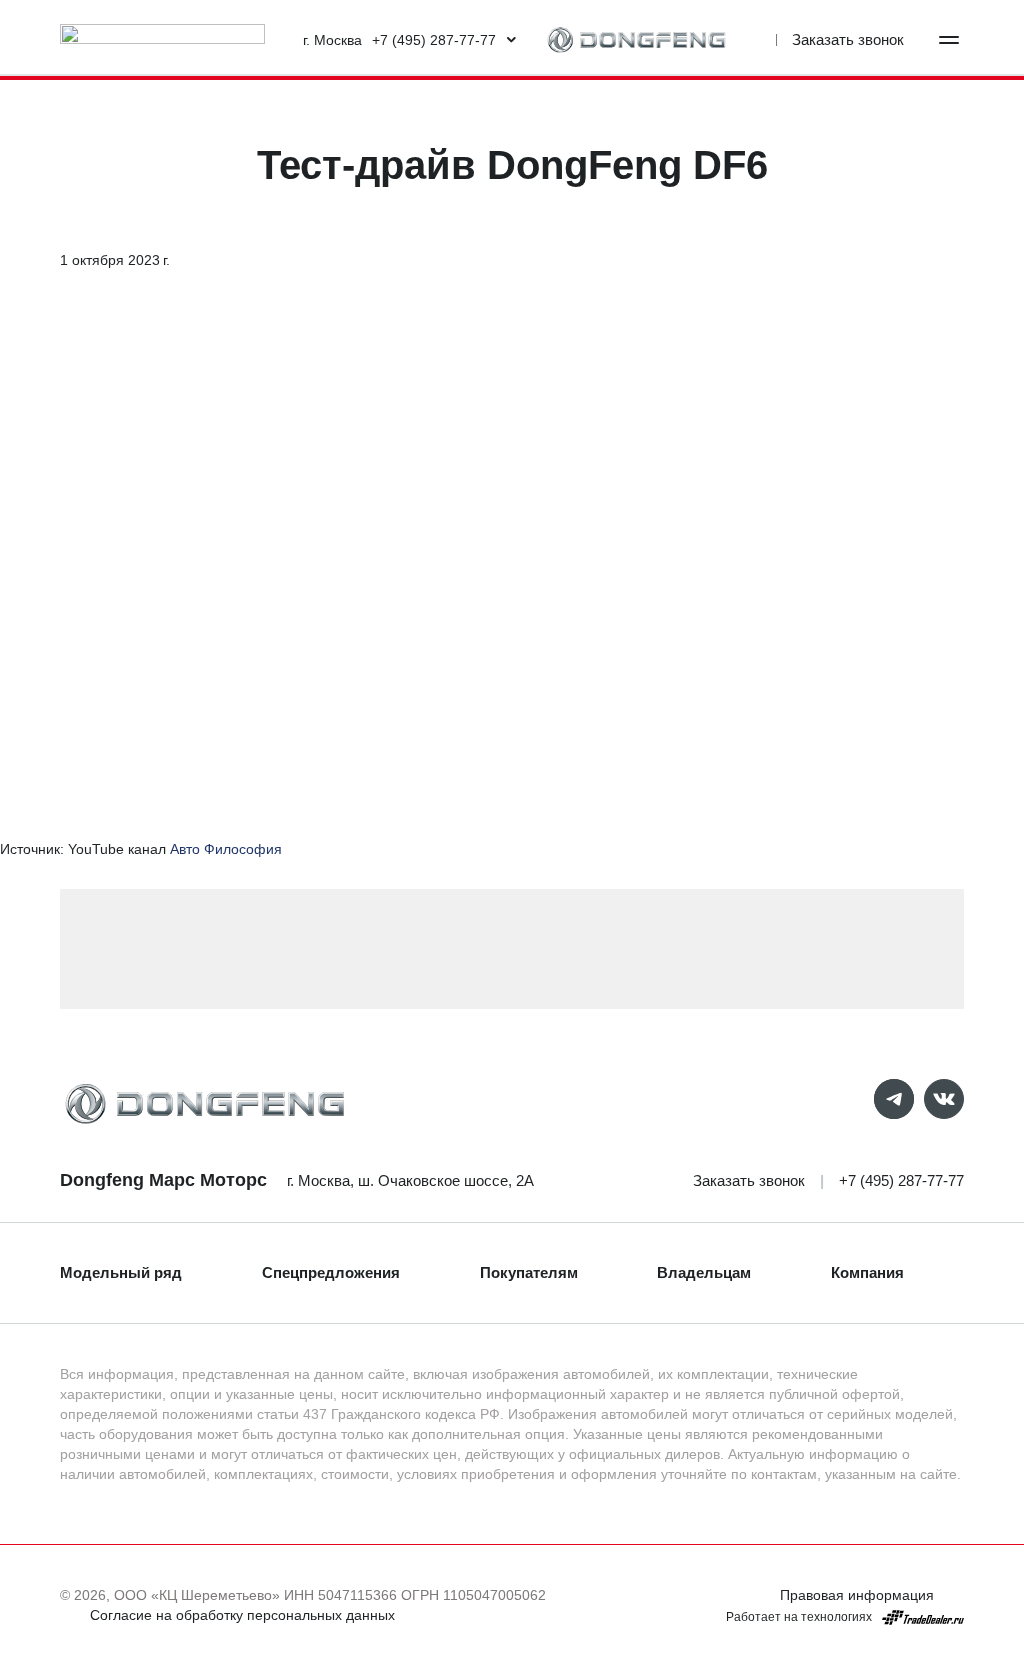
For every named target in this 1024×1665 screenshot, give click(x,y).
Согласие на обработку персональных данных (242, 1615)
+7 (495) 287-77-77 (901, 1180)
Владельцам (704, 1272)
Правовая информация (857, 1595)
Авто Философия (226, 849)
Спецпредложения (331, 1272)
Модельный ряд (121, 1272)
